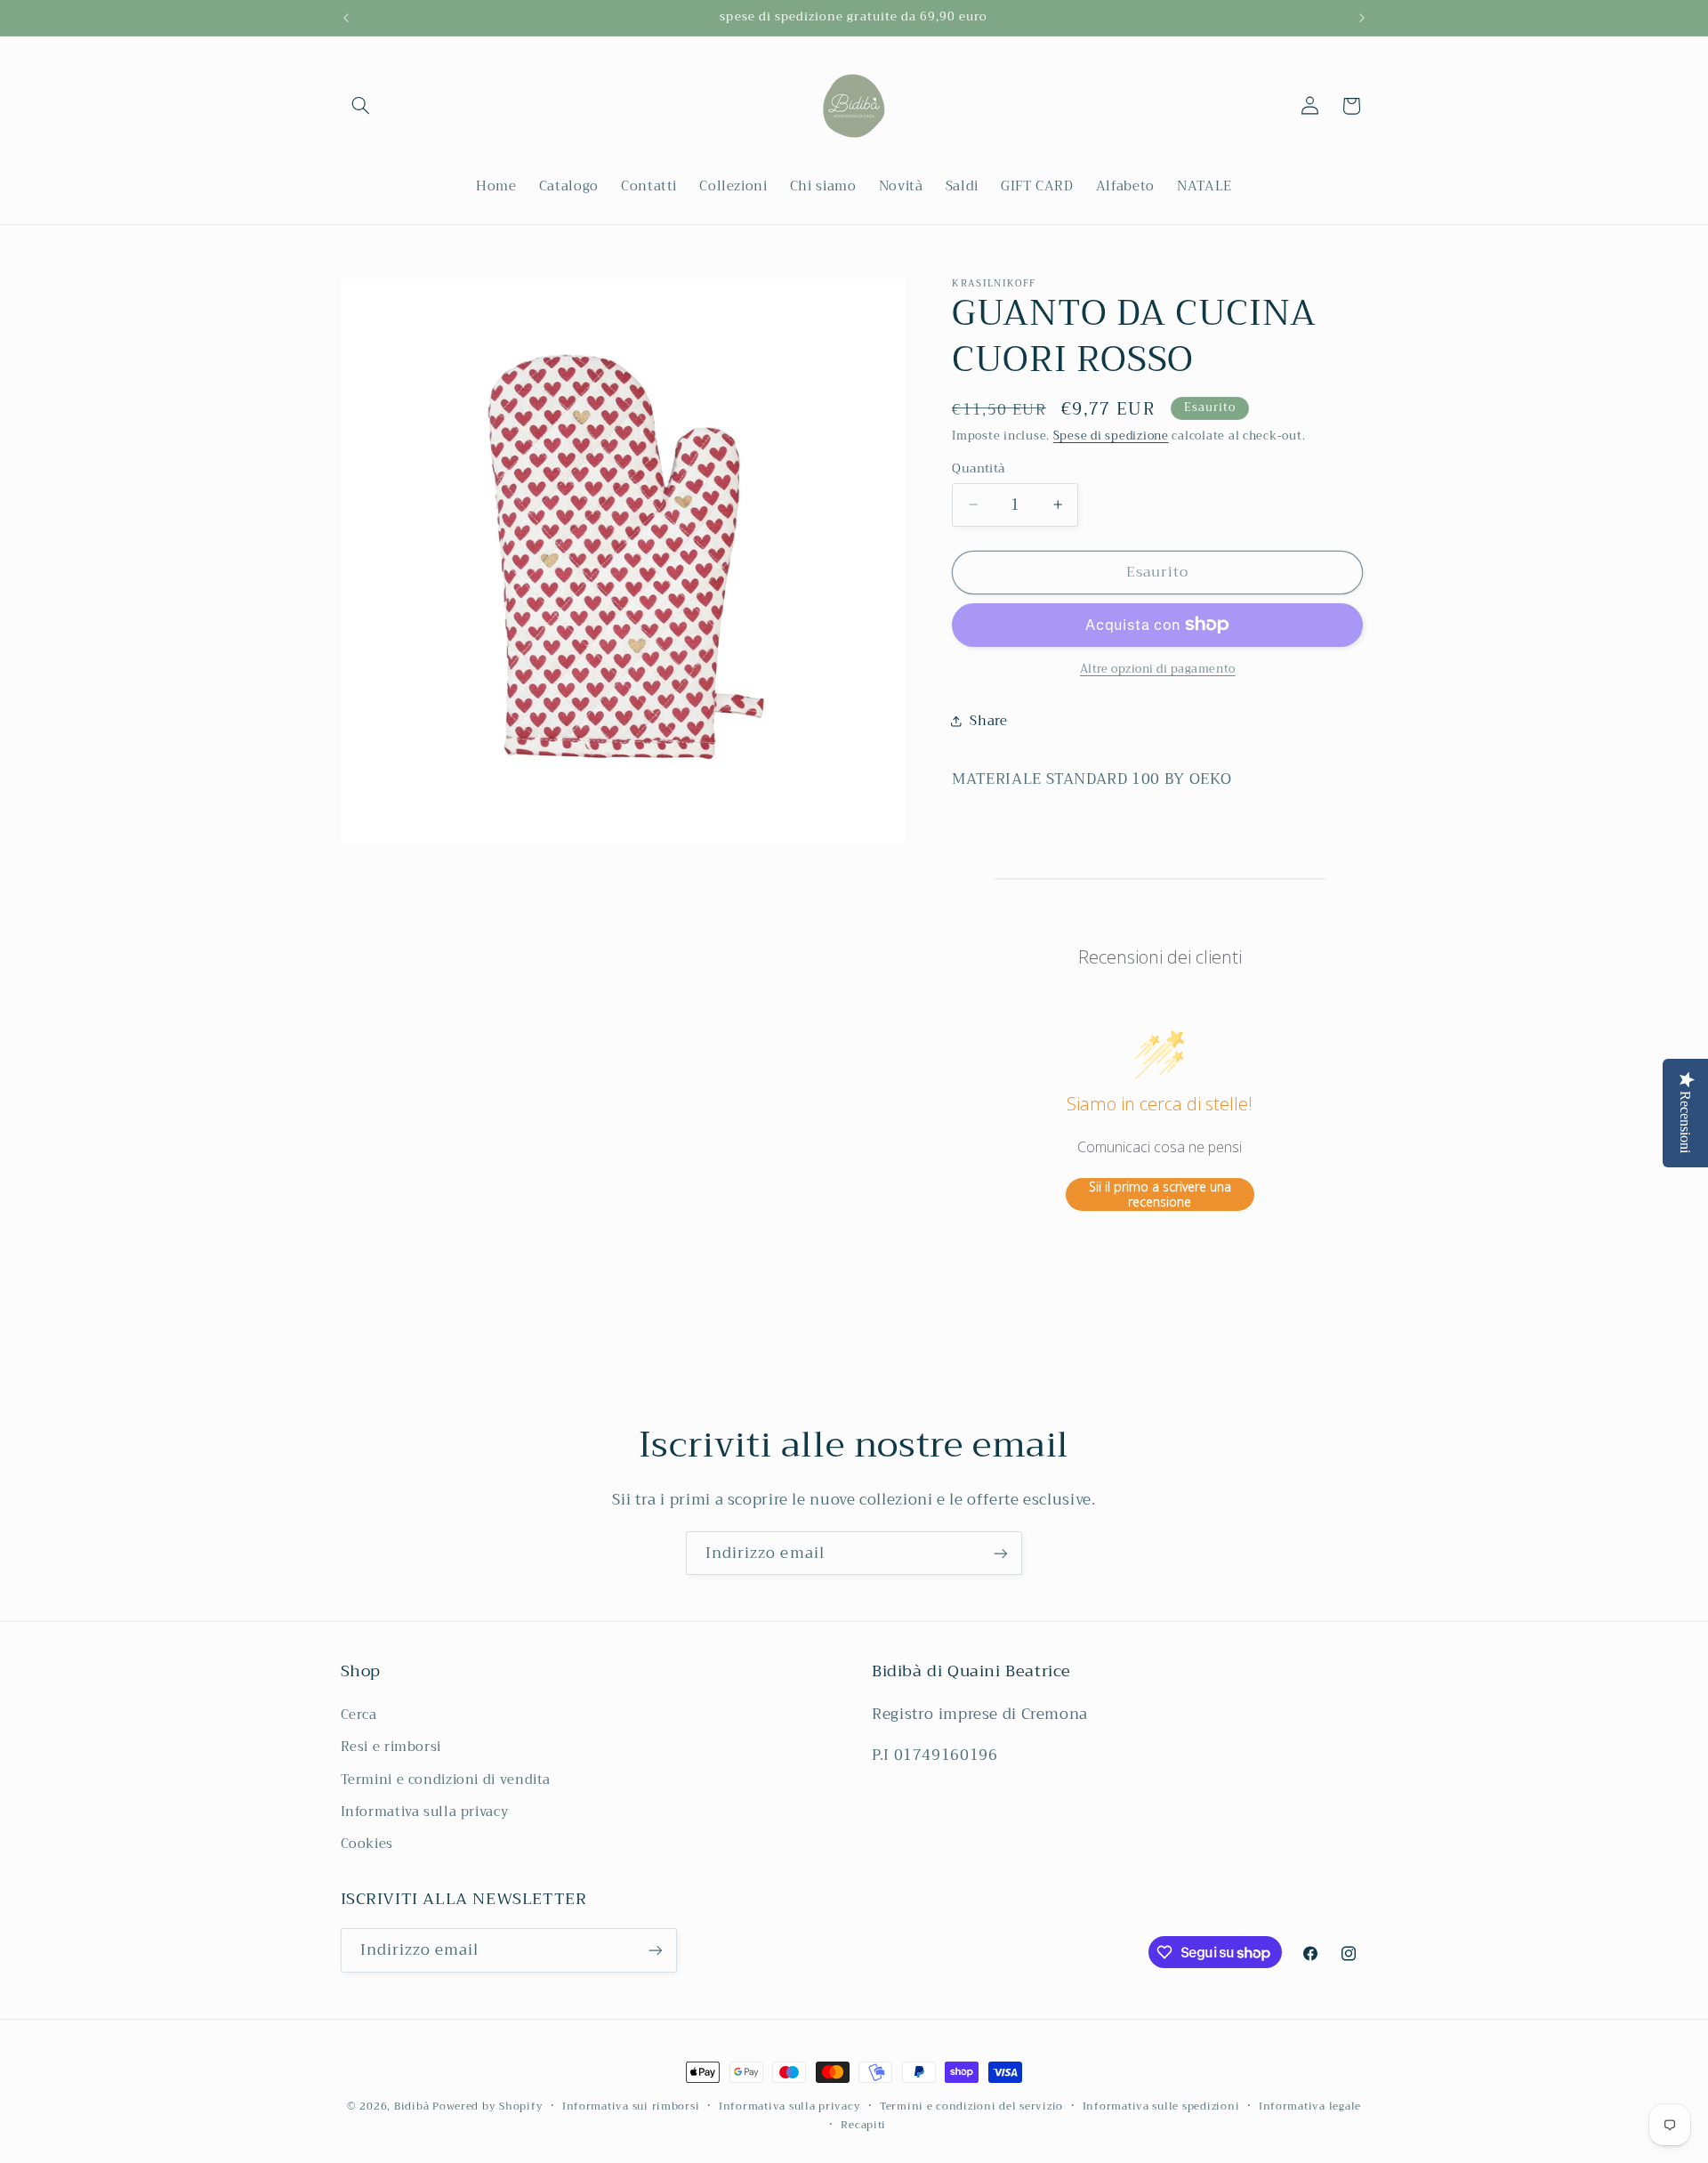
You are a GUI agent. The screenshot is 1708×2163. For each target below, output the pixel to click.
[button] (361, 106)
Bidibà (411, 2106)
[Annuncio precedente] (346, 18)
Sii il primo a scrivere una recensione (1160, 1194)
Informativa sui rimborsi (631, 2107)
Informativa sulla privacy (425, 1812)
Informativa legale (1310, 2107)
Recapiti (863, 2125)
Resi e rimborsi (391, 1747)
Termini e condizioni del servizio (971, 2107)
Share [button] (988, 721)
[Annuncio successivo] (1362, 18)
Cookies (367, 1844)
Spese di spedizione (1111, 435)
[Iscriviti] (1001, 1553)
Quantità (978, 468)
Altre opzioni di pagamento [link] (1158, 670)
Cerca (359, 1715)
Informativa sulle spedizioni (1161, 2107)
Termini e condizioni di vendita (446, 1780)
